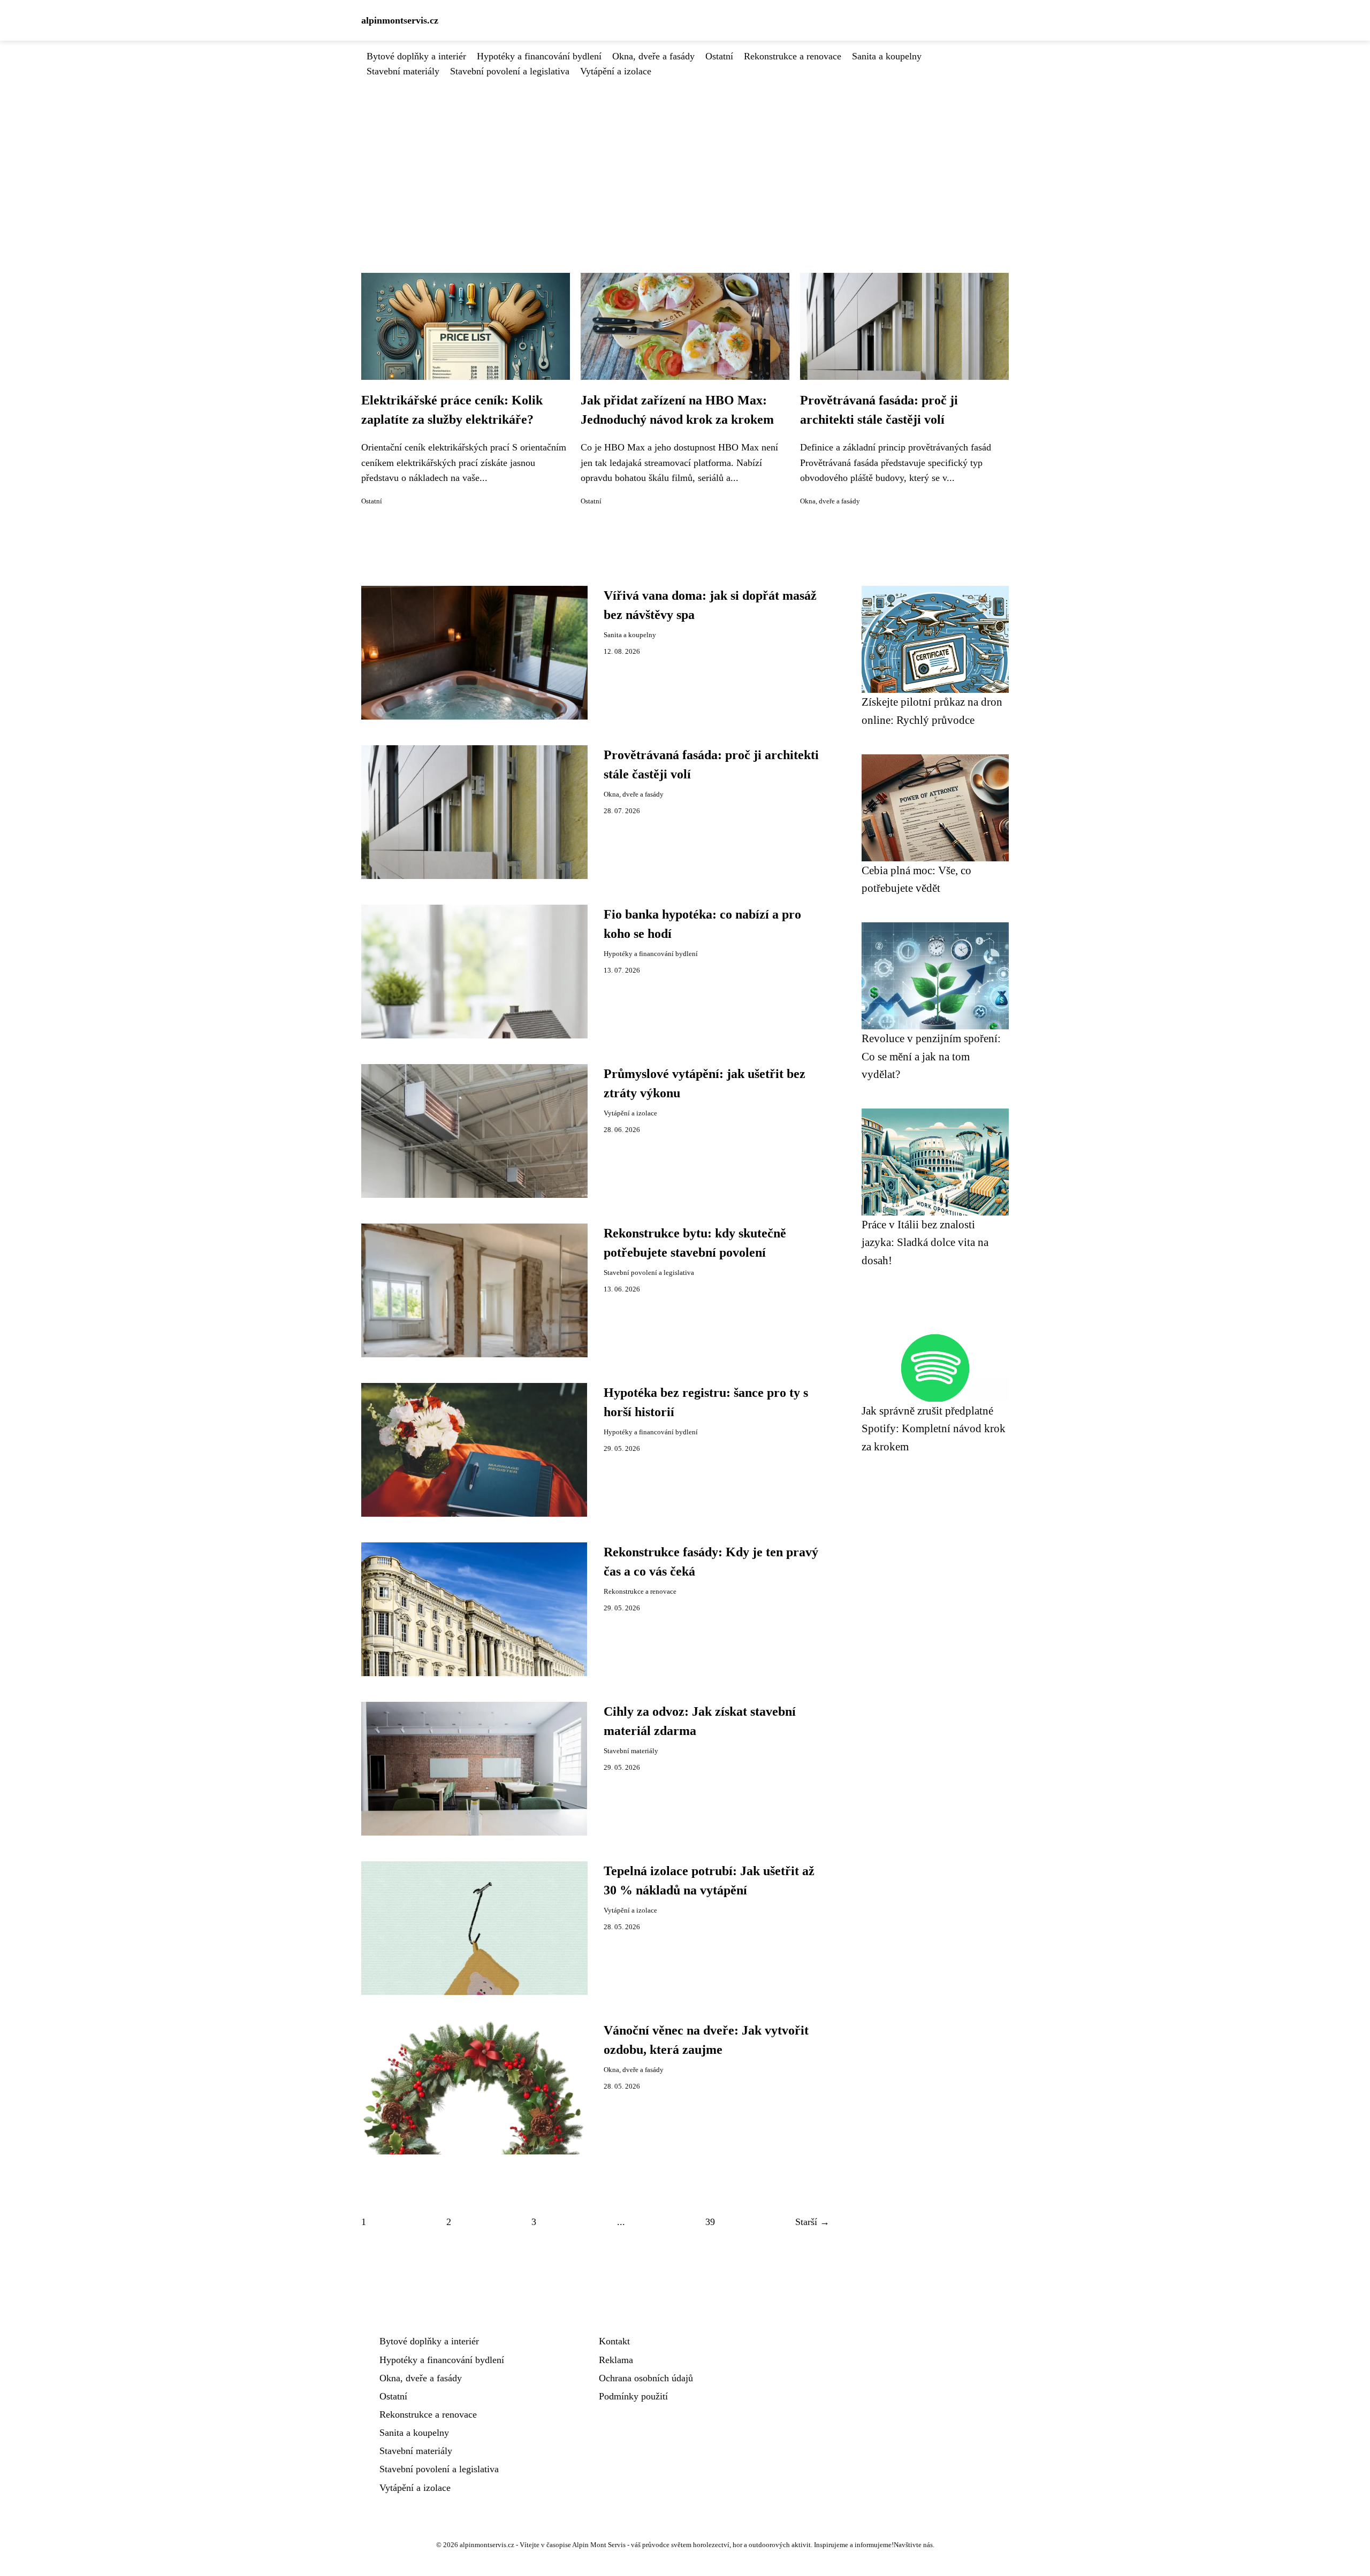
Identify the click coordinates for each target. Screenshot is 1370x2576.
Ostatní (719, 56)
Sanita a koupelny (887, 56)
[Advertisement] (685, 159)
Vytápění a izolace (616, 71)
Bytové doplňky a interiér (416, 56)
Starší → (812, 2222)
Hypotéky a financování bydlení (539, 56)
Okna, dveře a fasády (653, 56)
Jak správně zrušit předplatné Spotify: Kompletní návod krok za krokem (934, 1428)
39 (710, 2222)
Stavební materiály (403, 71)
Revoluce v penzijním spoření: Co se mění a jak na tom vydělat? (931, 1056)
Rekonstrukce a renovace (793, 56)
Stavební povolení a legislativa (510, 71)
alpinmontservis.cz (400, 20)
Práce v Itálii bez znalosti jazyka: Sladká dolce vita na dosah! (925, 1242)
